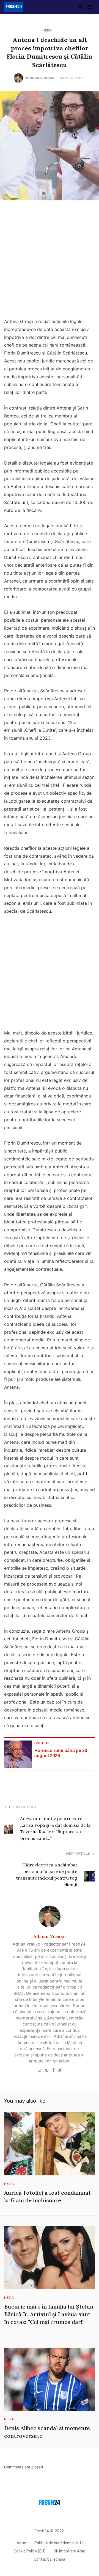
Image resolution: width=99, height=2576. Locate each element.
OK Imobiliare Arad (69, 2551)
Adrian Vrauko (40, 78)
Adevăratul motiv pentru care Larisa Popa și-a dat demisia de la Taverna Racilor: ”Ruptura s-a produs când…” (55, 1828)
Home (21, 2543)
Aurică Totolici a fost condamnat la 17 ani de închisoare (47, 2196)
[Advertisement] (50, 261)
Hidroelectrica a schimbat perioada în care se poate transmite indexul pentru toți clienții (47, 1875)
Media (47, 30)
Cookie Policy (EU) (30, 2551)
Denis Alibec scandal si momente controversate (47, 2432)
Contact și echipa (50, 2559)
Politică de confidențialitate (59, 2543)
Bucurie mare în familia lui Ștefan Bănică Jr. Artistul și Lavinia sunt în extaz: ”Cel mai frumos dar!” (49, 2314)
